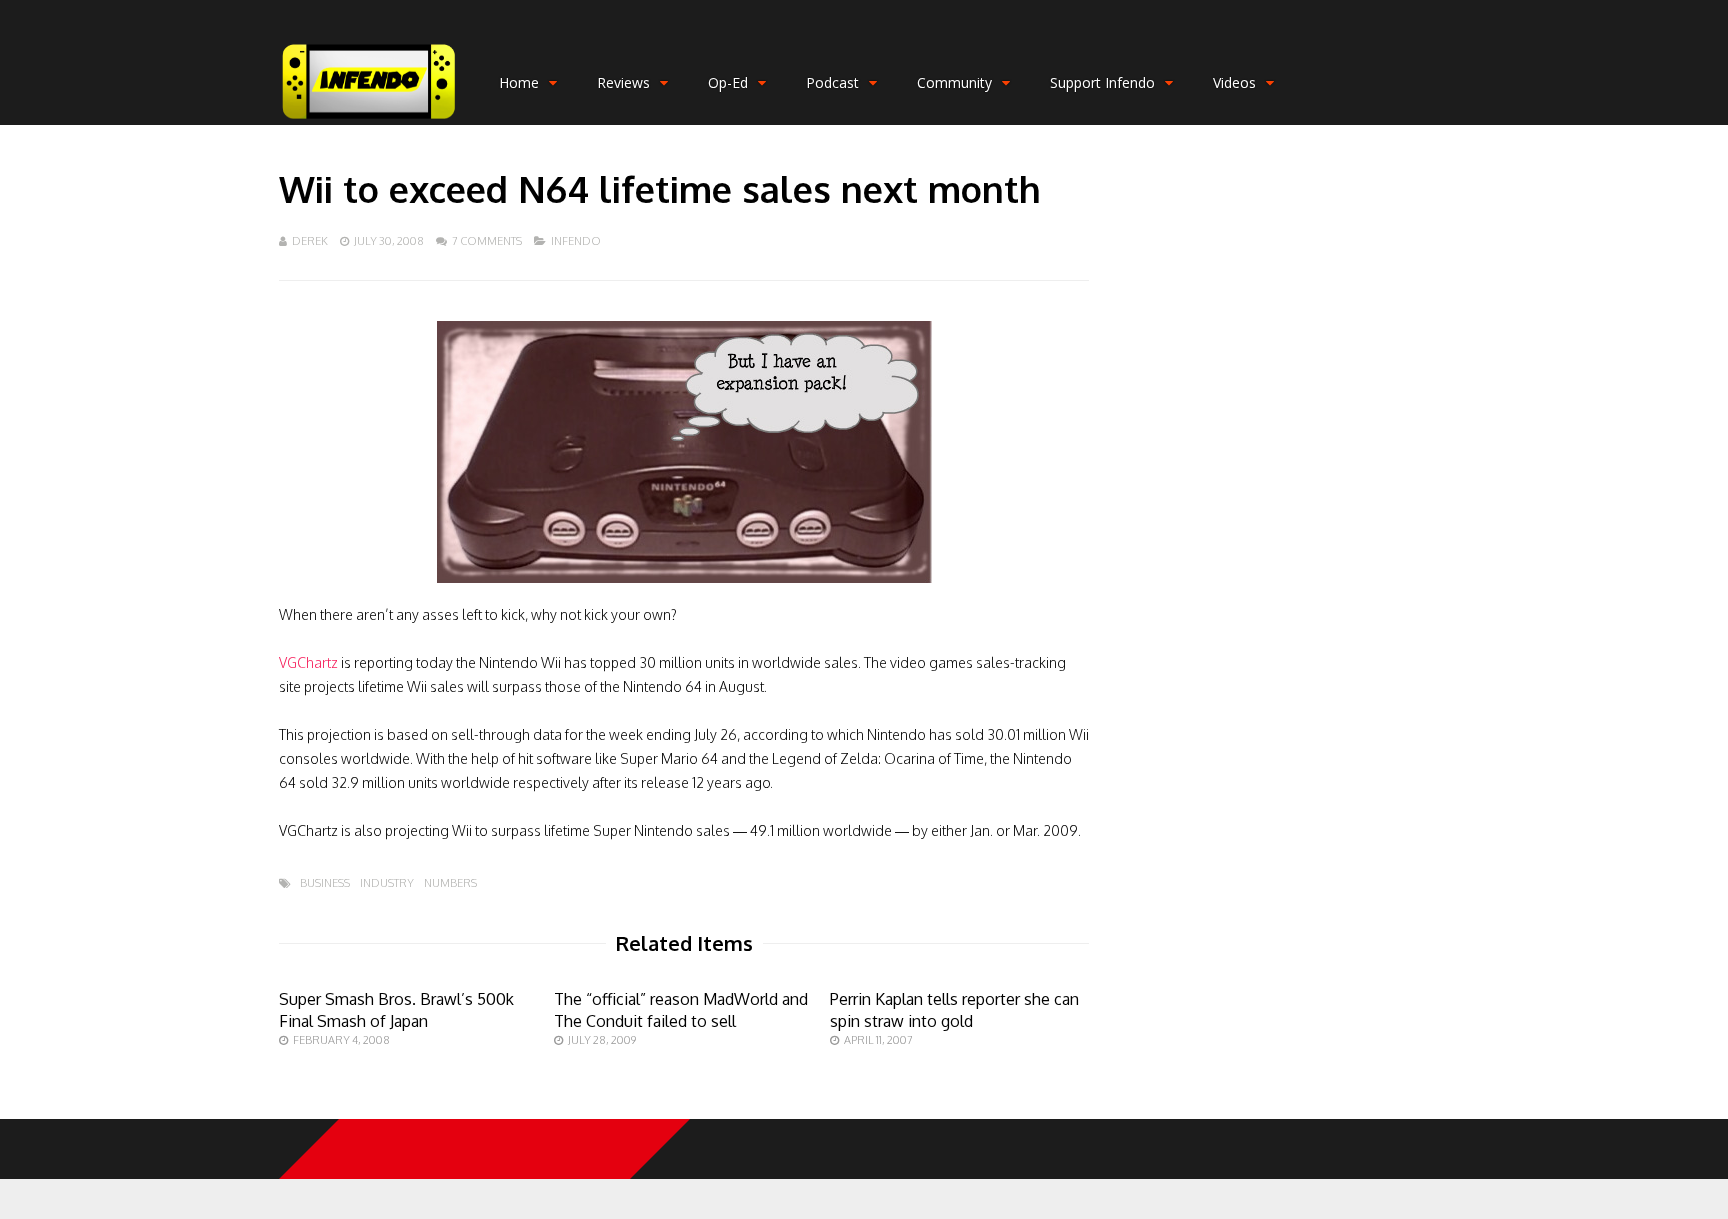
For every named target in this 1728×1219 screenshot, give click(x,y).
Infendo (576, 241)
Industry (387, 883)
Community (954, 82)
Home (519, 82)
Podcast (832, 82)
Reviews (623, 82)
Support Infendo (1102, 82)
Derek (310, 241)
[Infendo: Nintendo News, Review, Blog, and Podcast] (369, 120)
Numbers (450, 883)
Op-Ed (728, 82)
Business (325, 883)
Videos (1234, 82)
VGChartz (308, 662)
